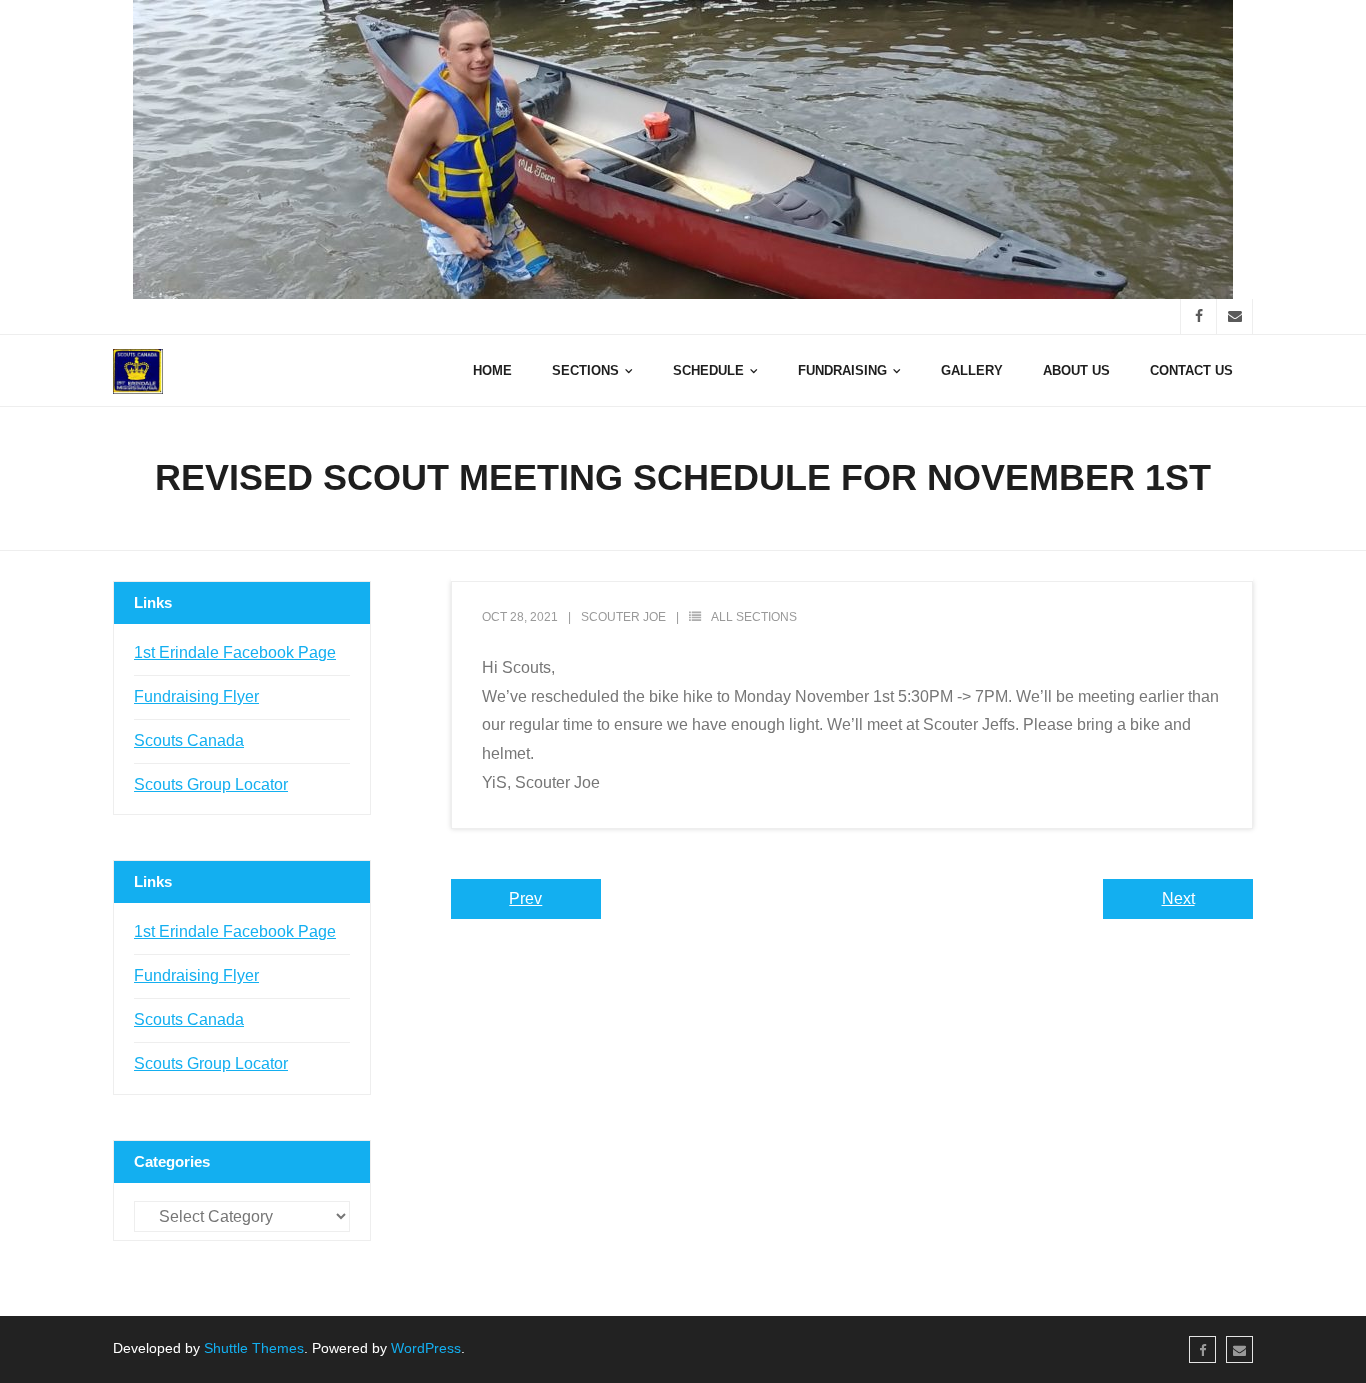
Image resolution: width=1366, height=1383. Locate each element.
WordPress (426, 1348)
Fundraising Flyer (196, 696)
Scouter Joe (623, 617)
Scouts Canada (189, 740)
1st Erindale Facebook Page (235, 652)
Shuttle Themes (254, 1348)
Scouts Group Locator (211, 784)
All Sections (754, 617)
